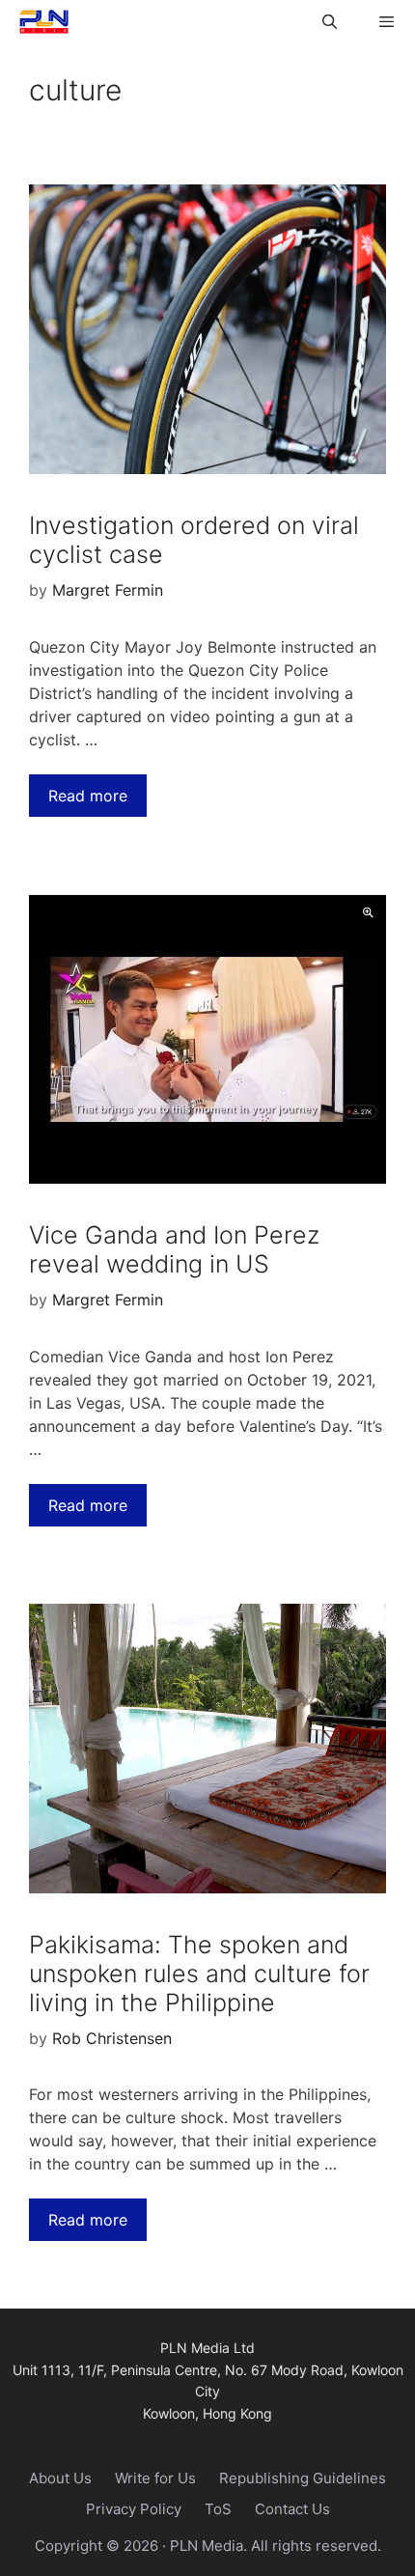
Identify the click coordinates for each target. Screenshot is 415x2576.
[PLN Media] (39, 22)
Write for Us (155, 2478)
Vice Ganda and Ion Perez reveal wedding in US (174, 1249)
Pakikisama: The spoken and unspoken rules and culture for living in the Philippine (199, 1974)
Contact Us (292, 2509)
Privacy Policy (134, 2509)
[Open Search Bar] (329, 22)
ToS (218, 2509)
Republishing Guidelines (303, 2478)
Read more (88, 796)
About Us (60, 2478)
